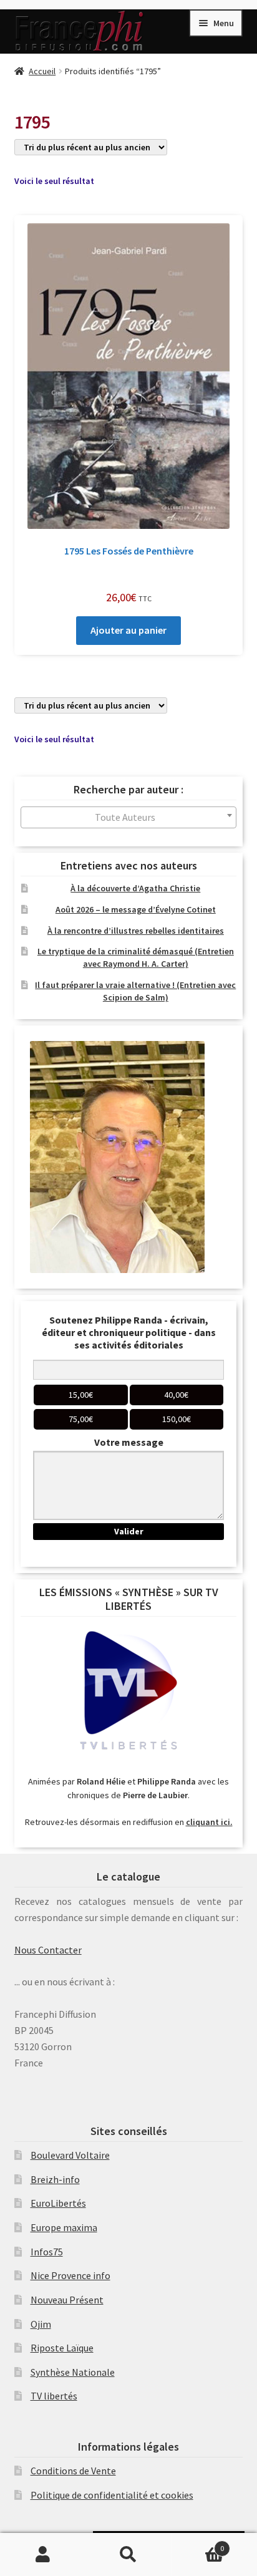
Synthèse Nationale (73, 2372)
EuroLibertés (58, 2203)
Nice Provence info (70, 2275)
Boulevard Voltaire (70, 2155)
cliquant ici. (209, 1822)
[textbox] (129, 817)
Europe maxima (64, 2227)
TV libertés (54, 2396)
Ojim (41, 2324)
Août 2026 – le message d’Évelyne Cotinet (136, 909)
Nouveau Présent (67, 2300)
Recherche (128, 2555)
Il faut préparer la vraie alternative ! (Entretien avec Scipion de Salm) (135, 991)
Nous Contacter (48, 1950)
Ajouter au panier (128, 630)
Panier (198, 2544)
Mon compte (43, 2555)
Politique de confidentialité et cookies (112, 2495)
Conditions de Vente (73, 2471)
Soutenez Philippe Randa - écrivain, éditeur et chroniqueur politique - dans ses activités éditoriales (129, 1332)
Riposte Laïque (62, 2348)
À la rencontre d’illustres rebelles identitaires (136, 931)
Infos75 (47, 2252)
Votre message (129, 1442)
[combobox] (129, 817)
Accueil (42, 71)
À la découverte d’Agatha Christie (135, 888)
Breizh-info (55, 2179)
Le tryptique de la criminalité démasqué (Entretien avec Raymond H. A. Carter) (136, 957)
